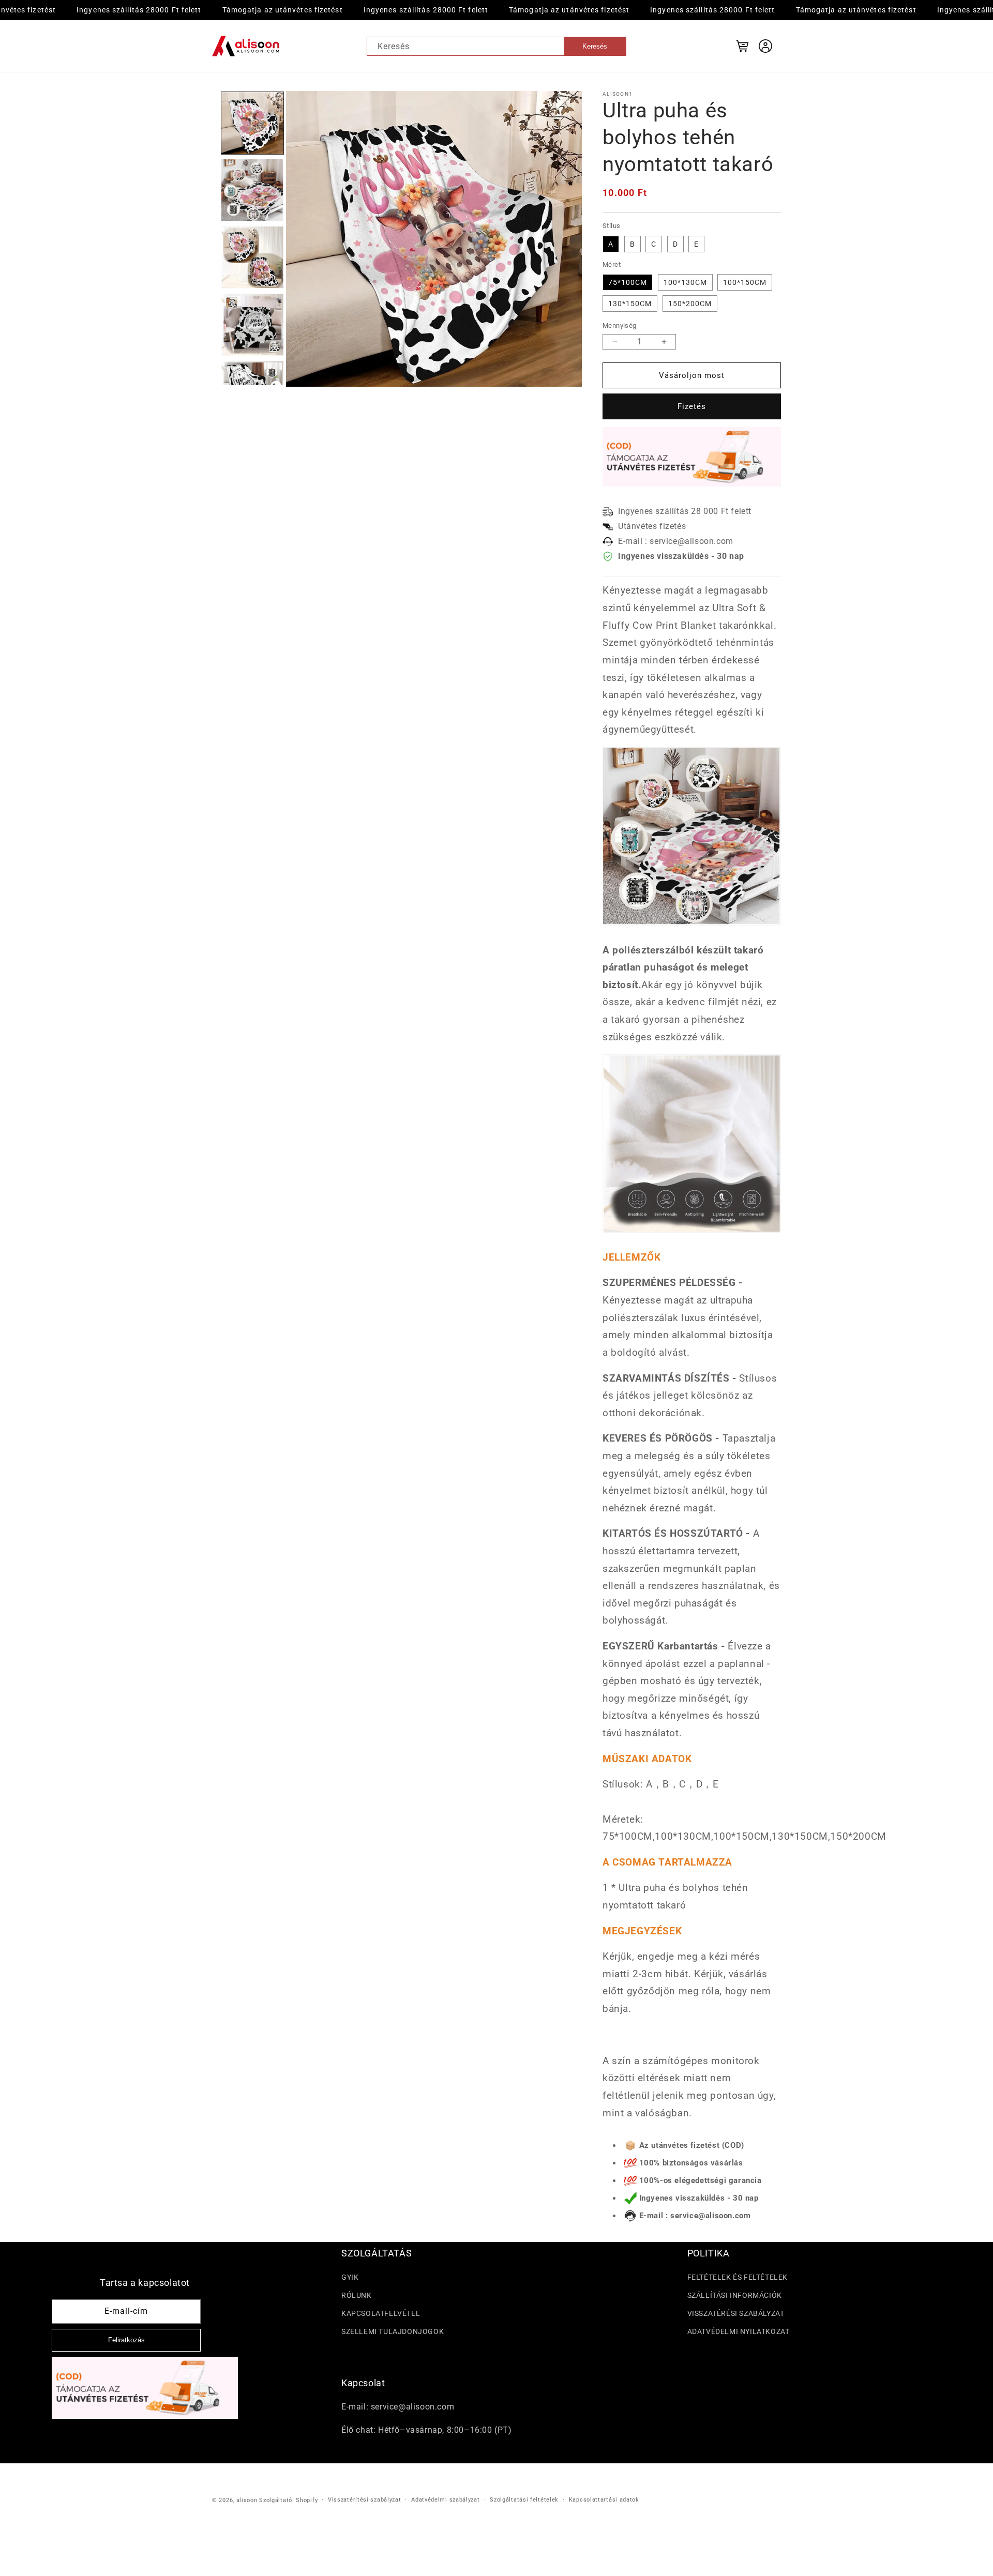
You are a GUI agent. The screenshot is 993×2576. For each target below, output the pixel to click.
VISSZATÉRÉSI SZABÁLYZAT (736, 2313)
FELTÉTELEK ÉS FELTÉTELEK (738, 2277)
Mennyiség (620, 325)
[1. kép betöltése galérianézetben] (252, 123)
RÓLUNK (357, 2295)
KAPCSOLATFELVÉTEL (381, 2313)
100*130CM (685, 282)
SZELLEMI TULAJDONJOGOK (393, 2331)
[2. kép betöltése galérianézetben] (252, 190)
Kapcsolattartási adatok (604, 2500)
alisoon (247, 2500)
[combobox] (496, 46)
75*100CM (628, 282)
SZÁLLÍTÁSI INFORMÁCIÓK (735, 2295)
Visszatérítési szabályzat (365, 2500)
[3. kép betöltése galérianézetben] (252, 257)
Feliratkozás (126, 2340)
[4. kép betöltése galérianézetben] (252, 325)
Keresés (595, 46)
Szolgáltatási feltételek (524, 2500)
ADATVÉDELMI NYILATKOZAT (739, 2331)
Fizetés (692, 406)
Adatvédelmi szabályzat (445, 2500)
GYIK (350, 2277)
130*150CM (630, 304)
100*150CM (745, 282)
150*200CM (690, 304)
